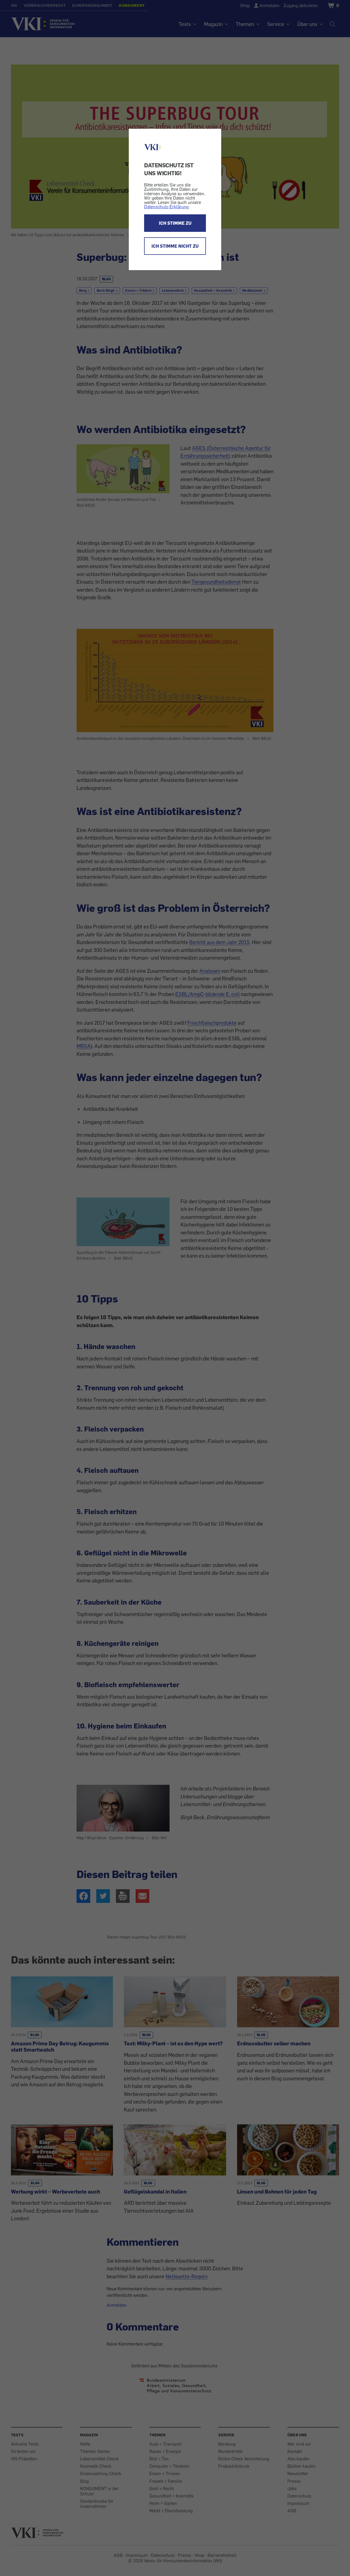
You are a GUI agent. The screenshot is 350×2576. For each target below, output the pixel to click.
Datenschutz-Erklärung (166, 207)
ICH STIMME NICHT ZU (175, 246)
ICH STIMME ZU (175, 223)
